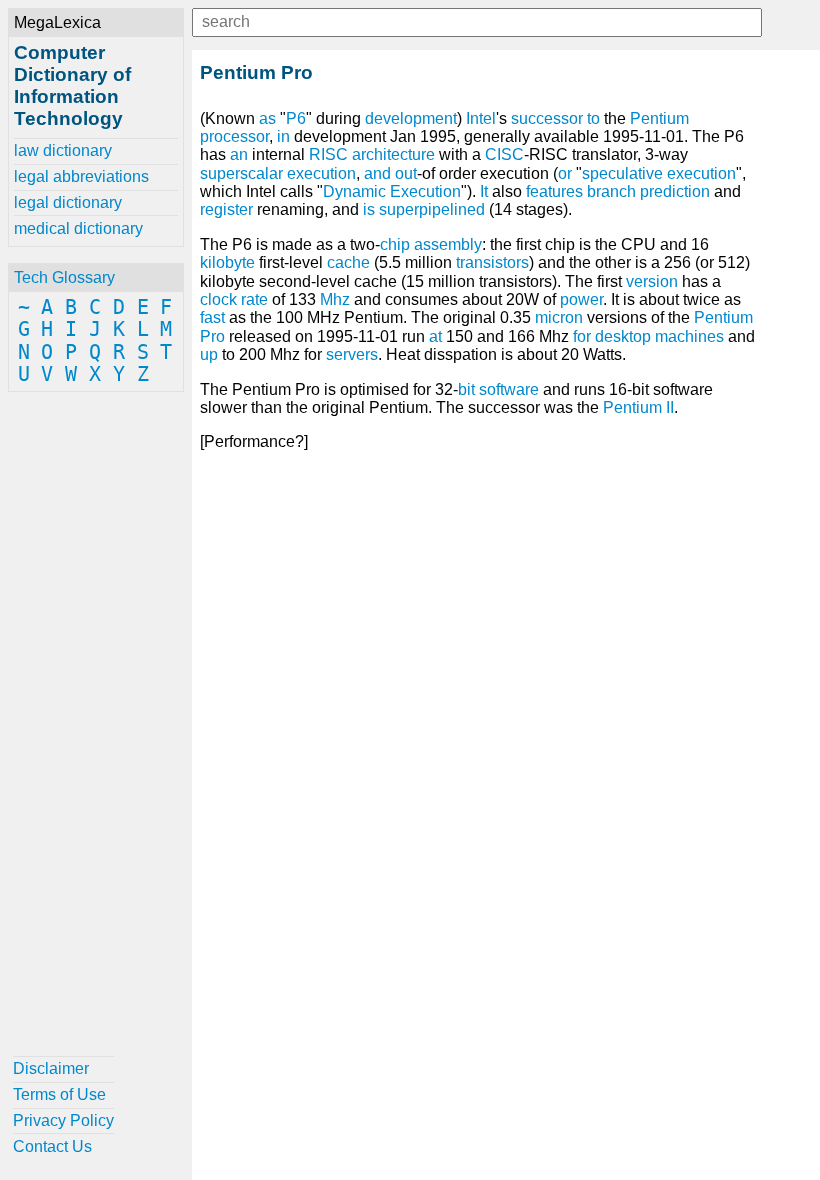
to (593, 118)
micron (559, 317)
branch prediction (648, 191)
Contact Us (52, 1146)
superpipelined (432, 209)
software (509, 389)
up (209, 354)
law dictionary (63, 150)
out (406, 173)
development (411, 118)
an (239, 154)
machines (689, 336)
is (369, 209)
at (435, 336)
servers (352, 354)
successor (547, 118)
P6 (296, 118)
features (554, 191)
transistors (492, 262)
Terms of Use (59, 1094)
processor (234, 136)
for (582, 336)
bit (466, 389)
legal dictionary (68, 202)
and (377, 173)
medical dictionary (78, 228)
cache (348, 262)
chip (395, 244)
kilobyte (227, 262)
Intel (481, 118)
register (226, 209)
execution (321, 173)
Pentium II (638, 407)
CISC (504, 154)
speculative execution (659, 173)
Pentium (659, 118)
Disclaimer (51, 1068)
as (267, 118)
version (652, 281)
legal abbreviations (81, 176)
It (484, 191)
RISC (328, 154)
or (565, 173)
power (581, 299)
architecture (393, 154)
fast (212, 317)
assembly (448, 244)
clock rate (234, 299)
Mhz (335, 299)
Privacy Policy (63, 1120)
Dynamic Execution (392, 191)
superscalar (241, 173)
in (283, 136)
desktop (623, 336)
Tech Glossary (64, 277)
